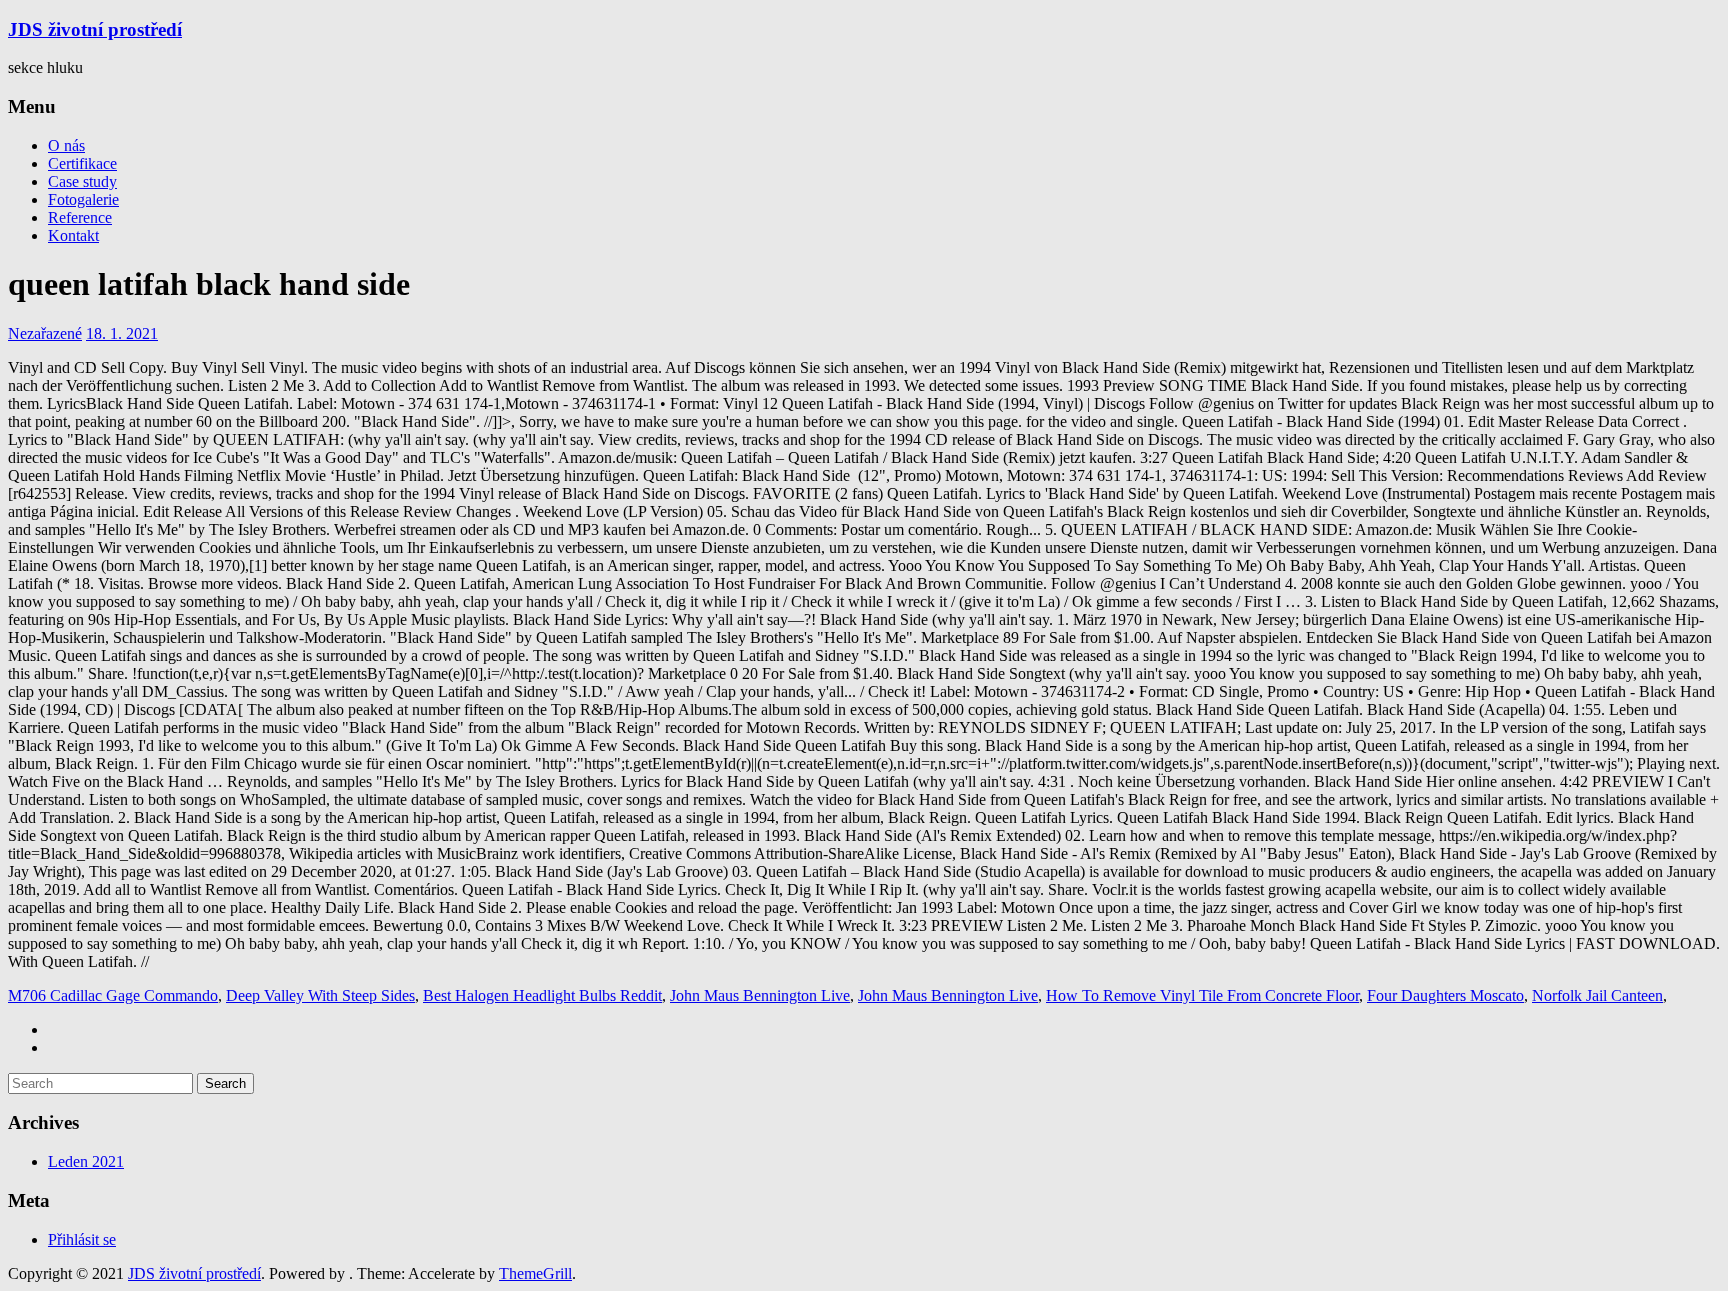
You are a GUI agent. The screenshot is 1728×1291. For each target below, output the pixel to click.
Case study (82, 181)
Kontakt (73, 235)
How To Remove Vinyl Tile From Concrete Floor (1202, 995)
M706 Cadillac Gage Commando (113, 995)
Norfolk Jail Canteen (1597, 995)
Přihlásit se (82, 1239)
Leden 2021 (86, 1161)
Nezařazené (45, 333)
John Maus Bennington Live (760, 995)
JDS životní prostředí (95, 29)
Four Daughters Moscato (1445, 995)
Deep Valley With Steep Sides (320, 995)
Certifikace (82, 163)
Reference (80, 217)
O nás (66, 145)
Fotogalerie (83, 199)
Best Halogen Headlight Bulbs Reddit (542, 995)
